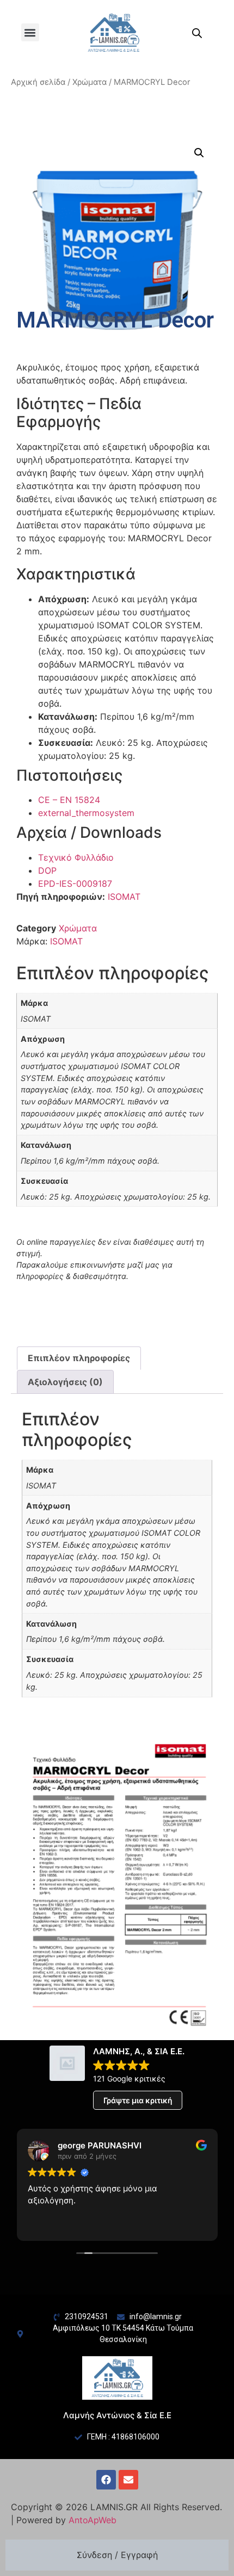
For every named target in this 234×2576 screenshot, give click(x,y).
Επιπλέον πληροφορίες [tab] (79, 1358)
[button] (30, 32)
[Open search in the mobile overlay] (197, 33)
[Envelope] (128, 2480)
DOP (47, 870)
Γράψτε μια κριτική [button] (138, 2100)
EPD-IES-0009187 (75, 884)
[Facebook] (106, 2480)
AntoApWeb (93, 2520)
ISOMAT (124, 897)
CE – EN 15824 (69, 800)
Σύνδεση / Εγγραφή (117, 2555)
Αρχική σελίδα (38, 82)
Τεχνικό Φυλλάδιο (76, 857)
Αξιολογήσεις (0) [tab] (65, 1382)
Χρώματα (90, 82)
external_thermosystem (86, 813)
